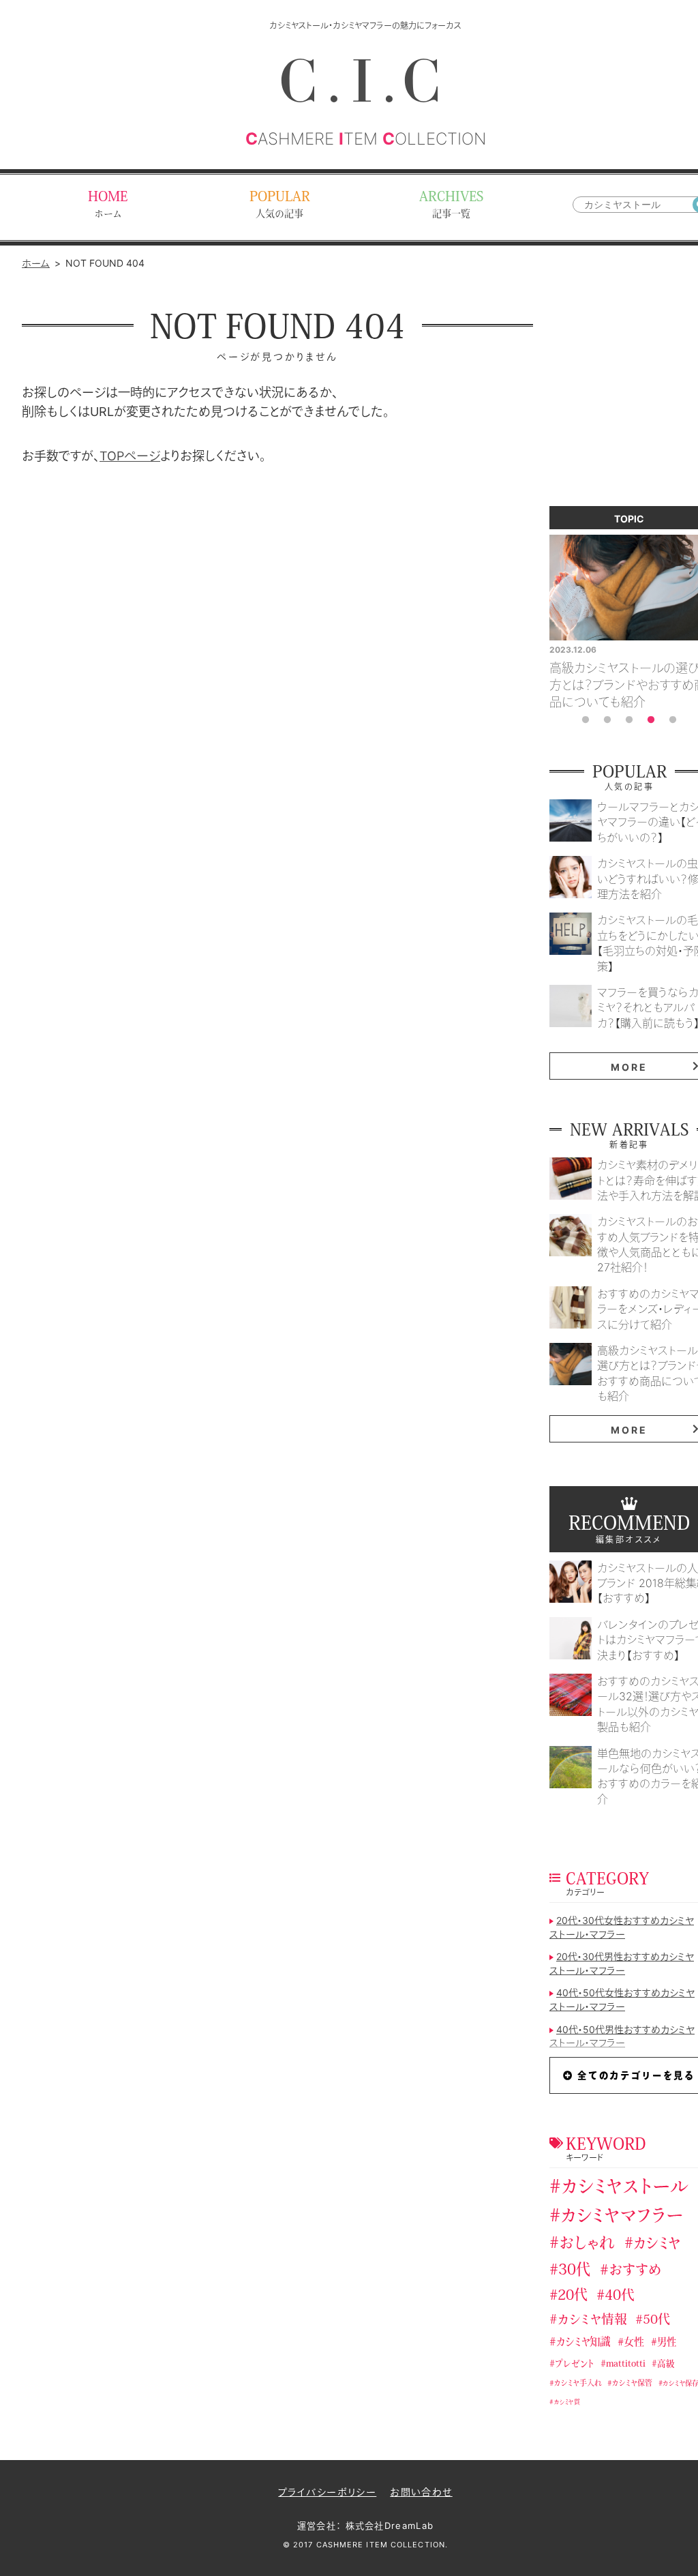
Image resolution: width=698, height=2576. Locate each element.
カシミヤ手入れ (578, 2384)
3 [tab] (629, 720)
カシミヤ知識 (583, 2343)
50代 (656, 2321)
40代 (620, 2297)
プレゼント (574, 2364)
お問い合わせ (421, 2492)
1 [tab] (586, 720)
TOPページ (130, 456)
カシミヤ (657, 2244)
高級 (666, 2365)
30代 (574, 2271)
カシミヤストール (625, 2188)
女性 (634, 2343)
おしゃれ (587, 2245)
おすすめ (635, 2271)
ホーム (36, 263)
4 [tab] (651, 720)
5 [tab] (673, 720)
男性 (667, 2343)
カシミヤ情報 (592, 2321)
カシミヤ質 (567, 2402)
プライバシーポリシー (327, 2492)
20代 (573, 2296)
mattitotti (626, 2364)
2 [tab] (607, 720)
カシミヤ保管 (632, 2384)
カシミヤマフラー (622, 2217)
